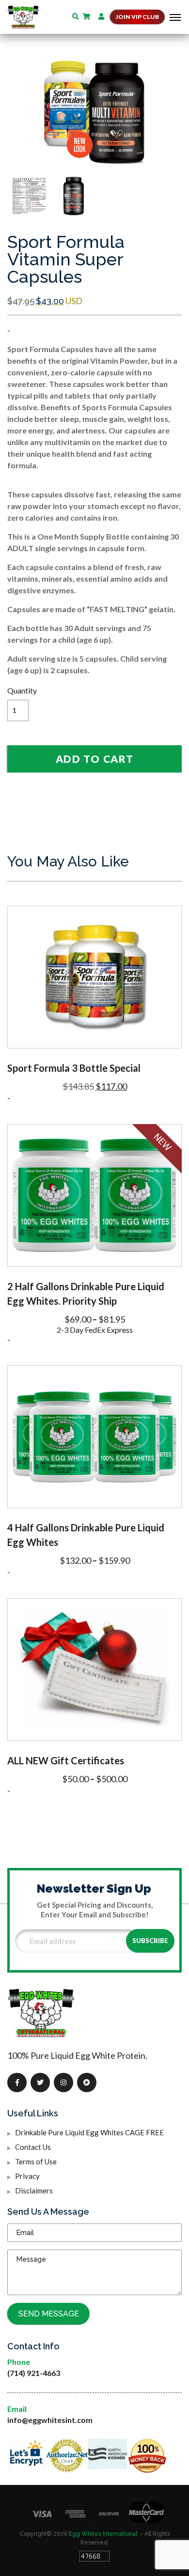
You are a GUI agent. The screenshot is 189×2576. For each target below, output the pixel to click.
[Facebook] (17, 2082)
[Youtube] (87, 2082)
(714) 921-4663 (34, 2373)
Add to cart (94, 759)
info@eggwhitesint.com (50, 2420)
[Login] (102, 16)
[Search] (77, 16)
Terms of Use (36, 2161)
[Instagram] (63, 2082)
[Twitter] (40, 2082)
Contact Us (33, 2147)
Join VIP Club (137, 17)
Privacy (27, 2176)
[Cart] (90, 16)
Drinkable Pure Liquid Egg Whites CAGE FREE (89, 2132)
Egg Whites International (103, 2534)
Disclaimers (34, 2190)
